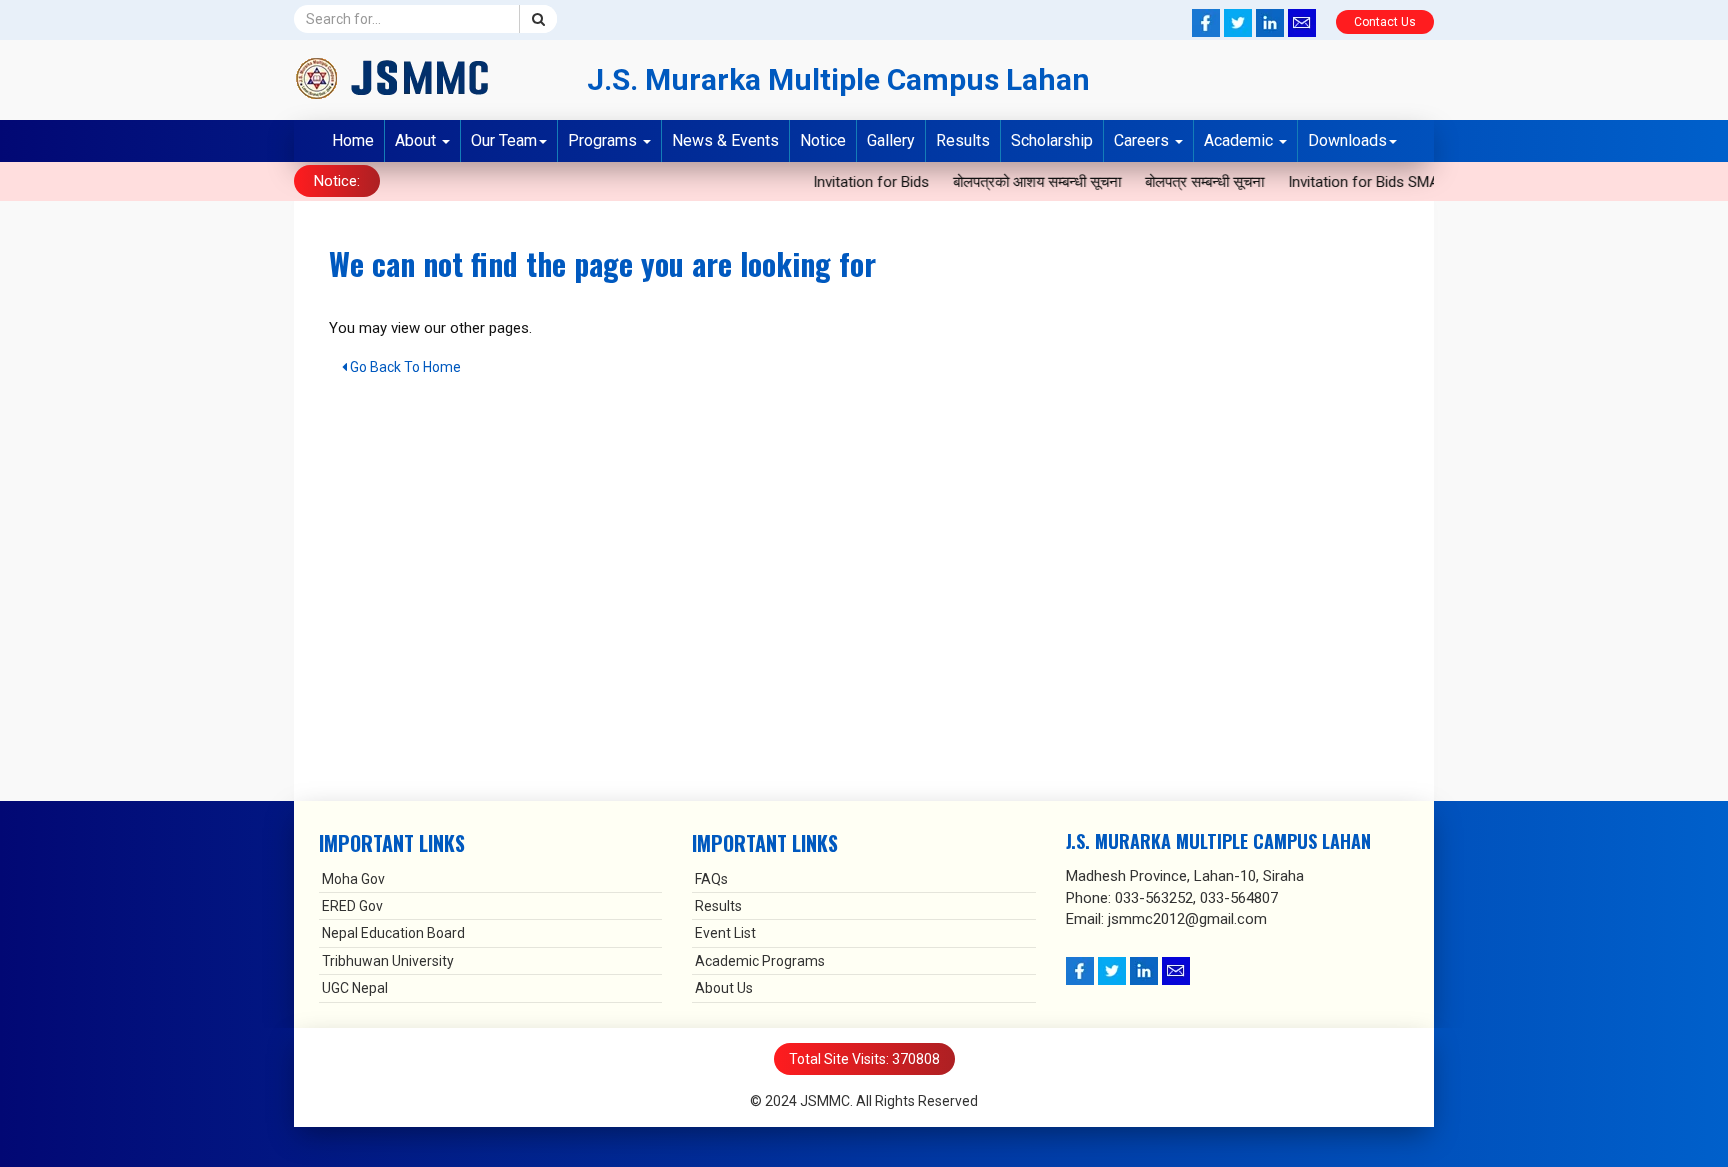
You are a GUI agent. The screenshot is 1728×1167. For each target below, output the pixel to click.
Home (353, 140)
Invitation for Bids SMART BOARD (1382, 182)
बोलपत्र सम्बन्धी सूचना (1189, 182)
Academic (1240, 140)
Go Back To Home (404, 367)
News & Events (725, 140)
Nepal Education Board (393, 933)
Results (963, 140)
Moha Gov (353, 879)
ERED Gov (352, 906)
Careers (1143, 140)
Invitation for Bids (856, 182)
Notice (823, 140)
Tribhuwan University (388, 961)
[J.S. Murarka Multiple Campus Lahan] (425, 78)
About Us (724, 988)
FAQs (711, 879)
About (417, 140)
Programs (604, 140)
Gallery (891, 140)
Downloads (1347, 140)
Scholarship (1052, 140)
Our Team (504, 140)
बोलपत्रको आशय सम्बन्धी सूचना (1022, 182)
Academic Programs (760, 961)
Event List (725, 933)
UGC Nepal (355, 988)
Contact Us (1385, 22)
